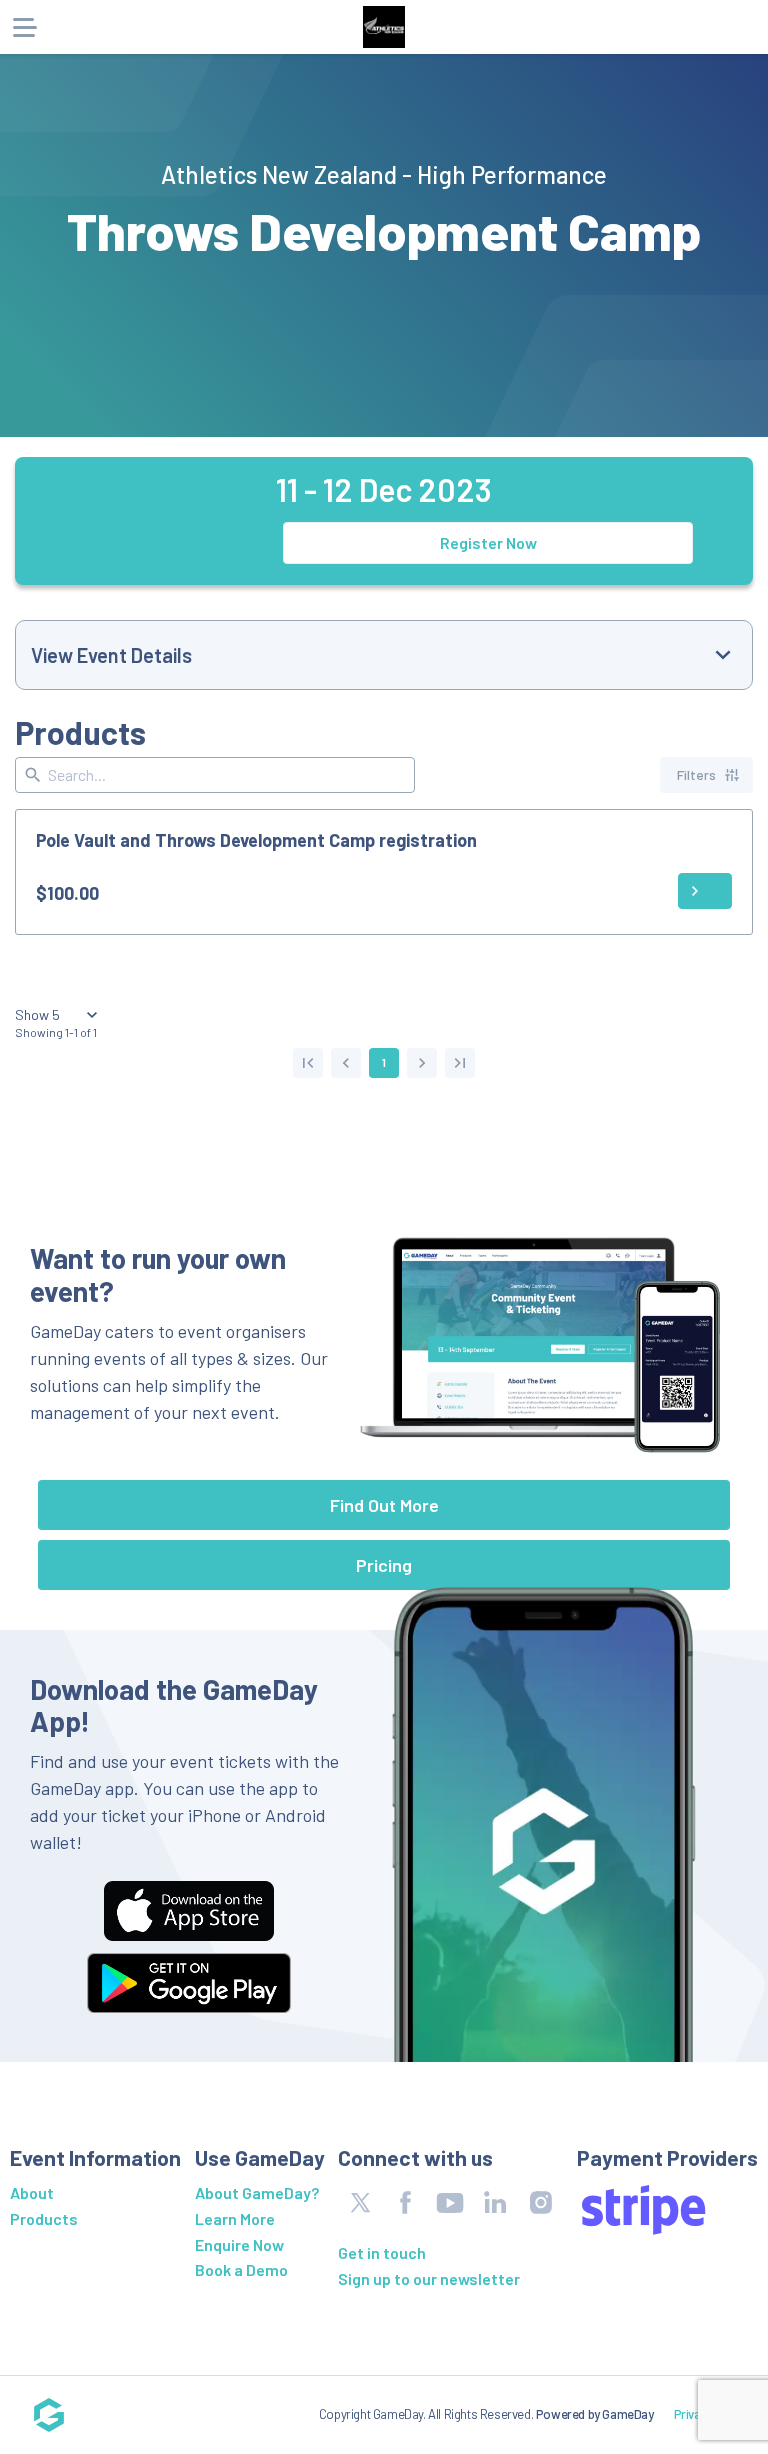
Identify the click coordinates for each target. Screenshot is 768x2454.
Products (44, 2218)
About (32, 2192)
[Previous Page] (346, 1063)
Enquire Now (239, 2244)
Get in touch (382, 2252)
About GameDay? (257, 2192)
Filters (696, 774)
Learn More (235, 2218)
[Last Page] (460, 1063)
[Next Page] (422, 1063)
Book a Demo (241, 2269)
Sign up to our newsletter (429, 2278)
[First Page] (308, 1063)
